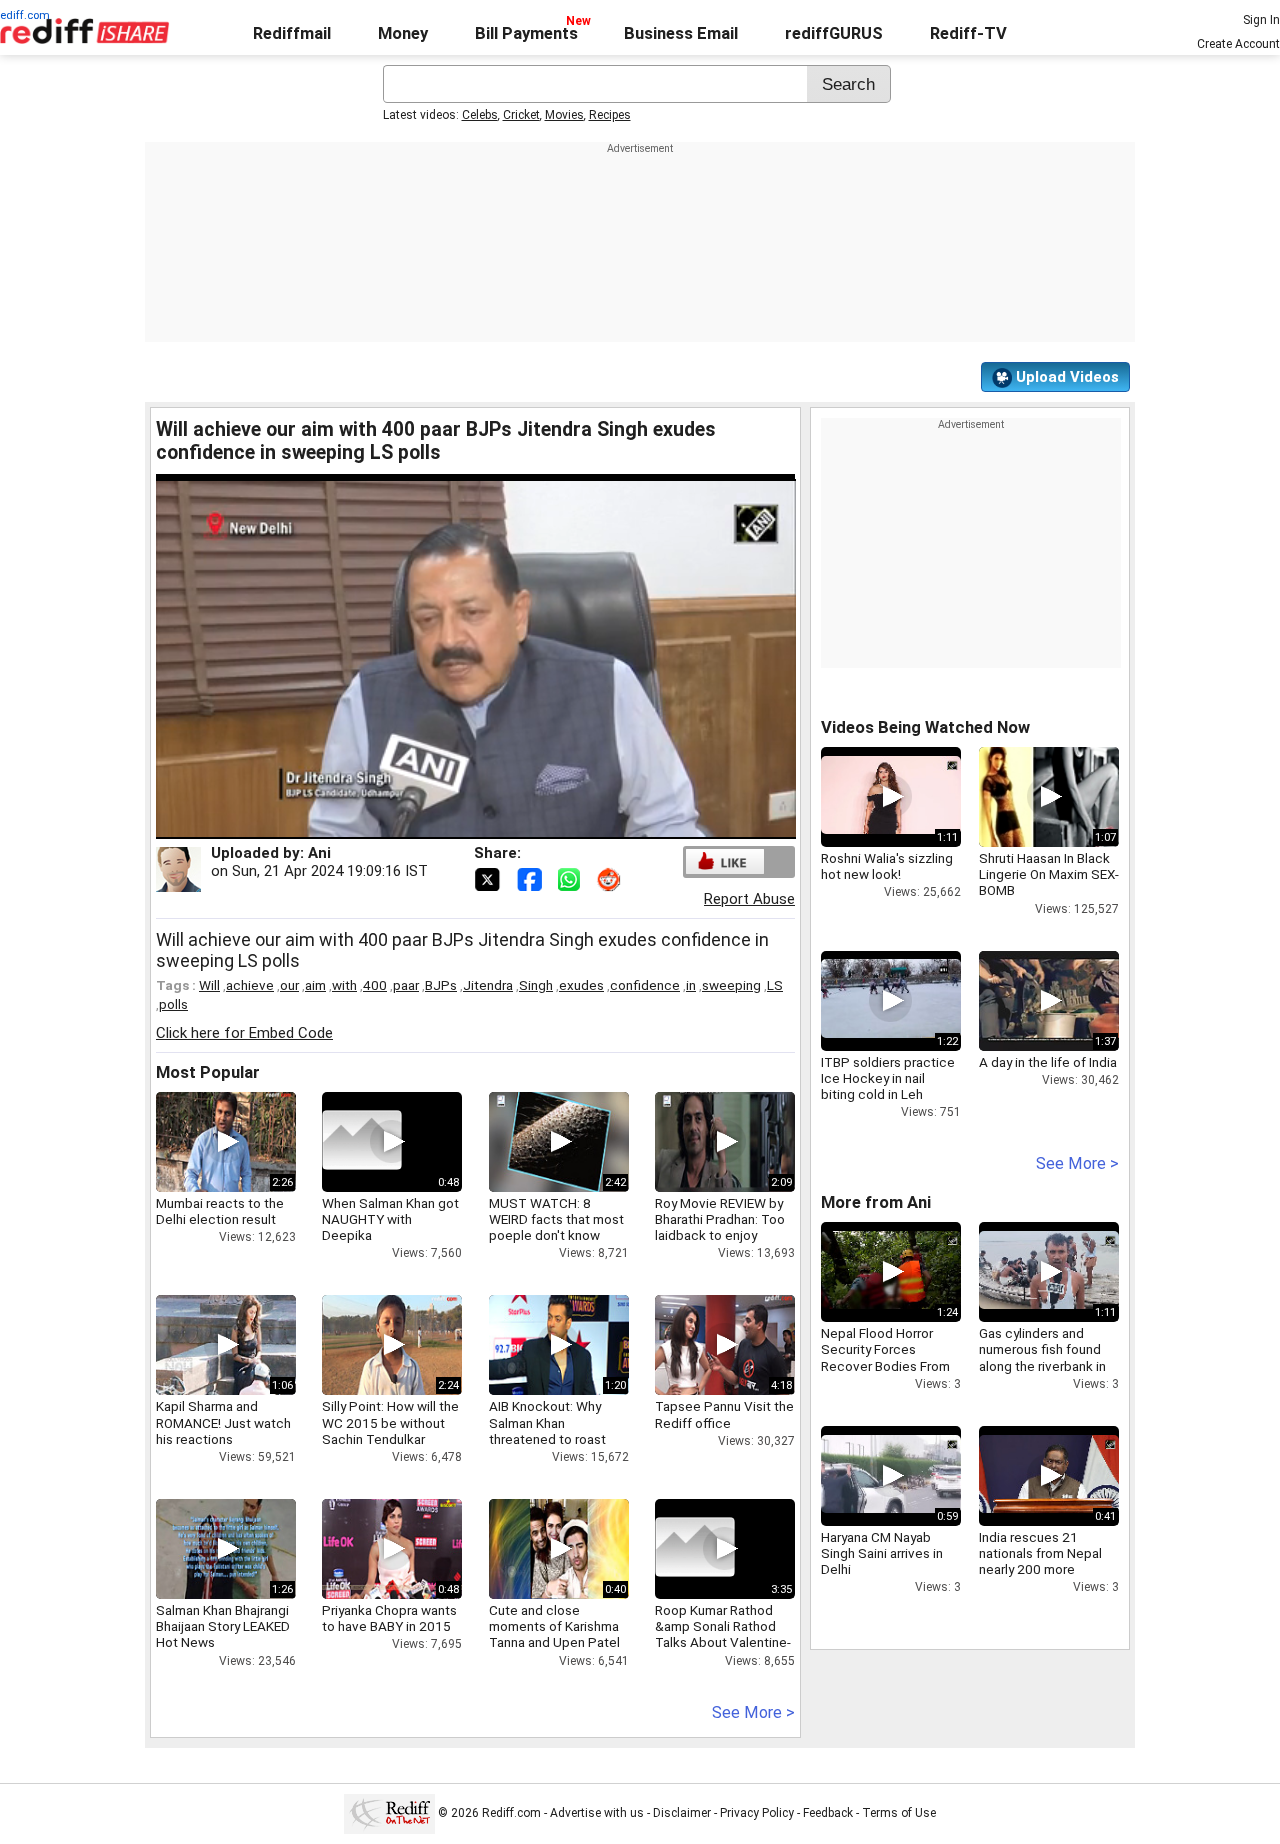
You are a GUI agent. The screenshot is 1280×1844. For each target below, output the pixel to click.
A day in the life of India (1048, 1062)
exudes (581, 985)
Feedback (828, 1813)
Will (209, 985)
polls (173, 1004)
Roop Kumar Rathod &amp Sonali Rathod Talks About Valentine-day (723, 1634)
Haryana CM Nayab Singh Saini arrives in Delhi (882, 1553)
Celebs (480, 115)
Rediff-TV (968, 33)
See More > (753, 1712)
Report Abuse (749, 899)
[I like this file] (725, 861)
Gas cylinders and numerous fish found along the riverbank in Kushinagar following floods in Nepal (1042, 1365)
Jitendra (488, 985)
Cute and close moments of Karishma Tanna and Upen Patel (554, 1626)
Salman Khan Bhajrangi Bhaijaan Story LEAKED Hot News (223, 1626)
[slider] (454, 824)
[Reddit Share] (611, 878)
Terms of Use (899, 1813)
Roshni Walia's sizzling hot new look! (887, 866)
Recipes (610, 115)
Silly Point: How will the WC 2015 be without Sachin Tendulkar (390, 1422)
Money (403, 33)
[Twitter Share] (489, 878)
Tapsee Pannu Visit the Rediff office (724, 1414)
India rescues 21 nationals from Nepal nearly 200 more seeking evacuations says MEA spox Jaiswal (1048, 1569)
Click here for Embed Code (244, 1033)
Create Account (1238, 44)
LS (775, 985)
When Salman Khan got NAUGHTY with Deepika (390, 1219)
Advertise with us (597, 1813)
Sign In (1261, 20)
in (691, 985)
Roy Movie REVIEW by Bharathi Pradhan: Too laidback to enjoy (720, 1219)
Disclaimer (682, 1813)
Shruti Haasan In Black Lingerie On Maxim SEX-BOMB (1049, 874)
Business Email (681, 33)
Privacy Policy (757, 1813)
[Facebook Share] (531, 878)
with (344, 985)
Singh (536, 985)
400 (375, 985)
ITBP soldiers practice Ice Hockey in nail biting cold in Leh (888, 1078)
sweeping (731, 985)
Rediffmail (292, 33)
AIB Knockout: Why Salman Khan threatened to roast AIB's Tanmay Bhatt (547, 1430)
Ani (319, 853)
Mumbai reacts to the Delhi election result (220, 1211)
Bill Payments (526, 33)
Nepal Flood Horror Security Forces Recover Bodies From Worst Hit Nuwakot (885, 1357)
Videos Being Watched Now (925, 727)
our (289, 985)
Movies (564, 115)
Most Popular (208, 1072)
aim (315, 985)
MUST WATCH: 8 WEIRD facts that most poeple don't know (556, 1219)
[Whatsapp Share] (573, 878)
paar (406, 985)
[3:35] (695, 1549)
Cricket (521, 115)
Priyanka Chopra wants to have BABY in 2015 (389, 1618)
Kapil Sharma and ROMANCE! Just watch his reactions (223, 1422)
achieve (250, 985)
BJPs (441, 985)
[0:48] (362, 1142)
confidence (645, 985)
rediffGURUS (834, 33)
